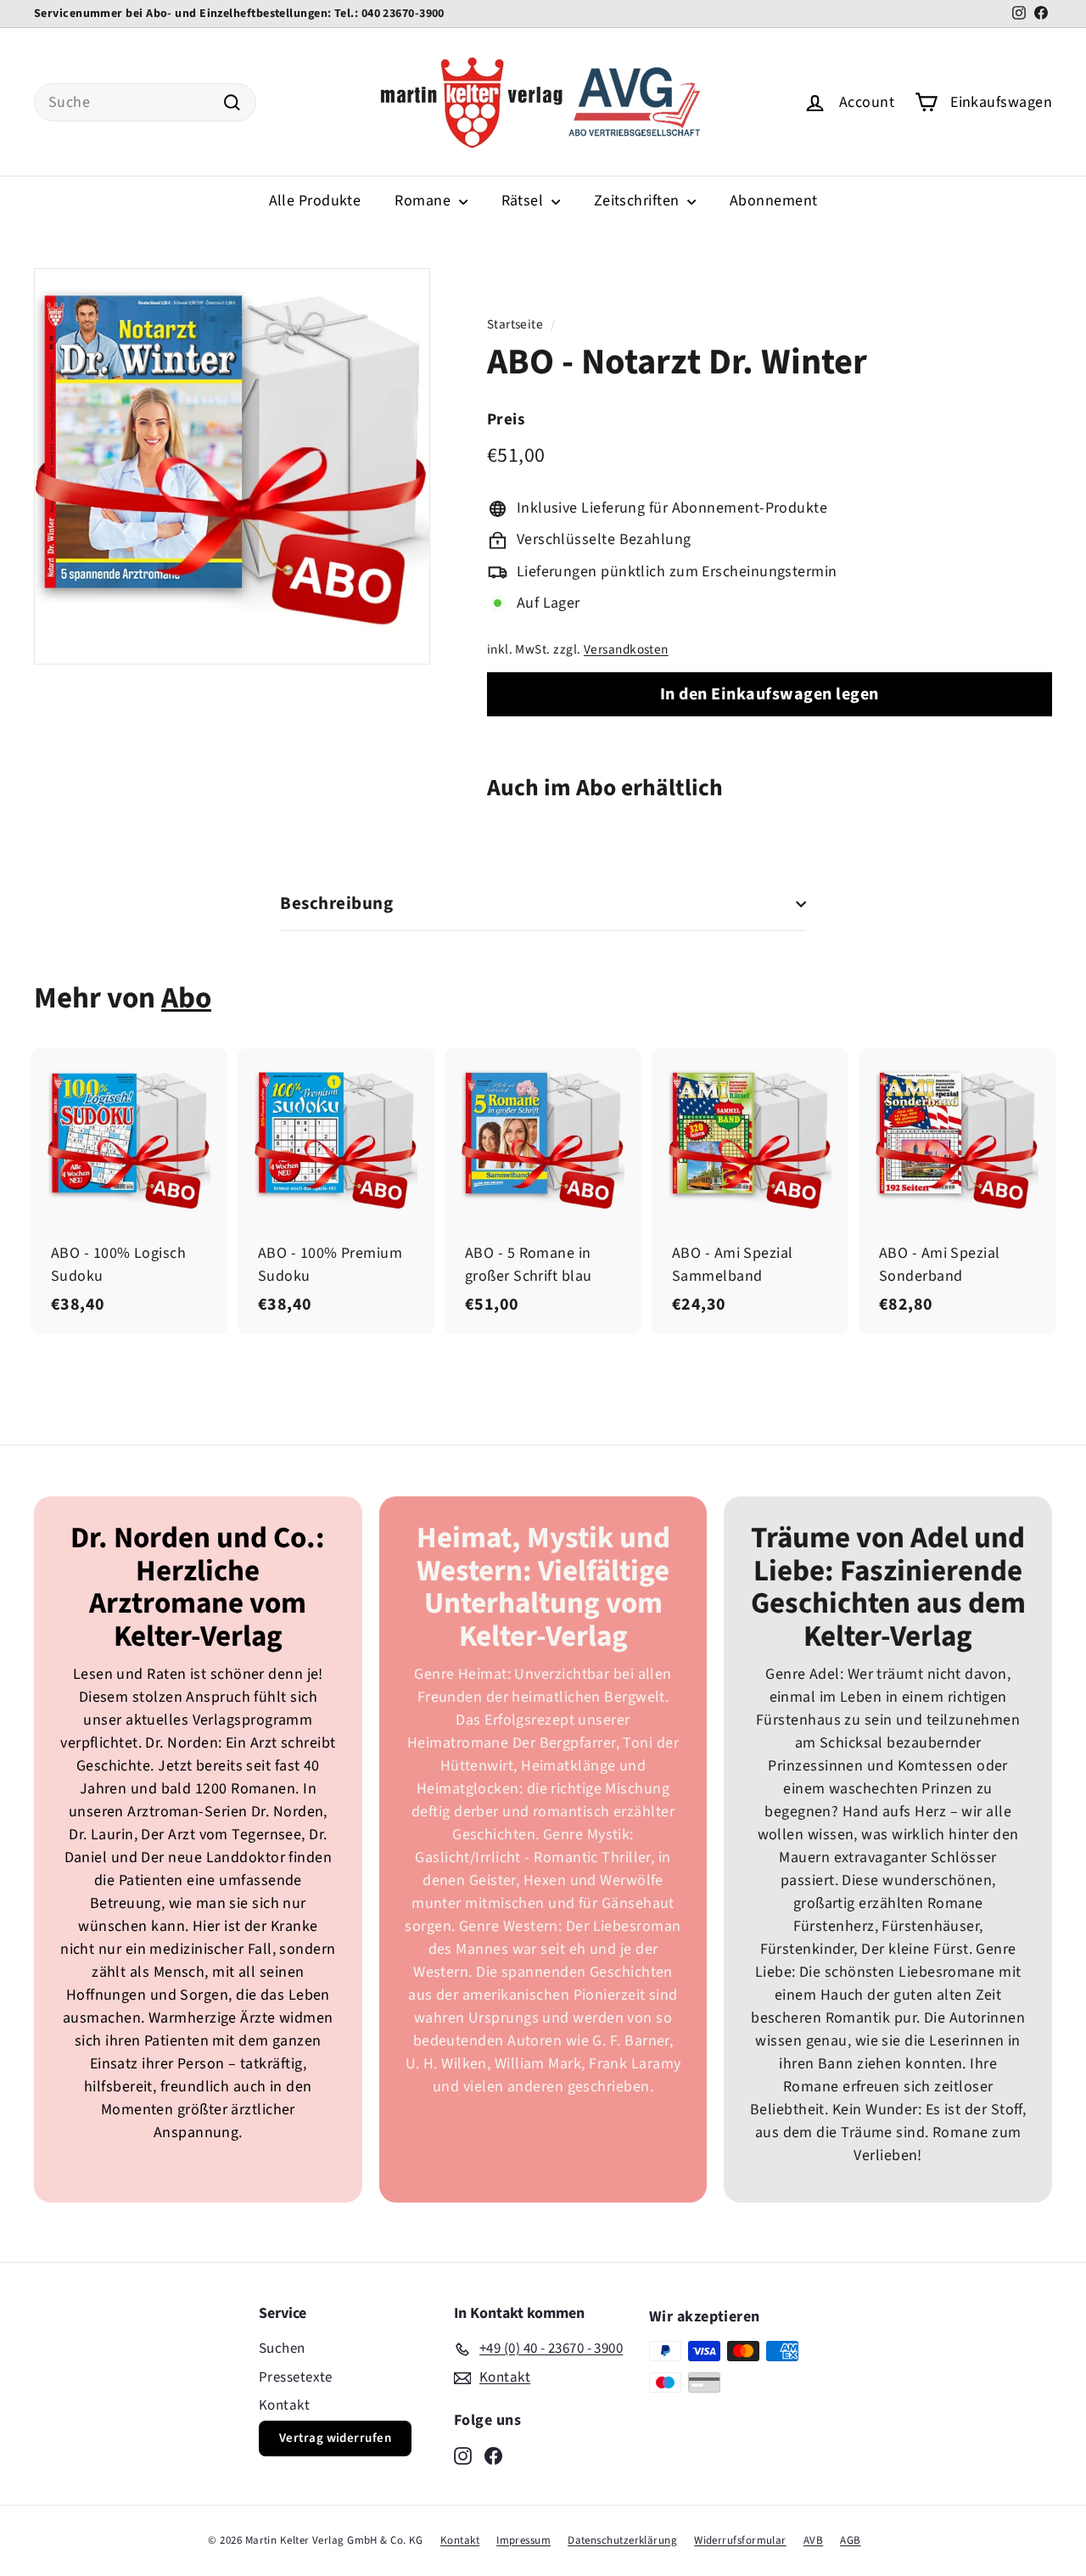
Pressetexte (296, 2377)
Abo (186, 998)
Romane (424, 201)
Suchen (282, 2349)
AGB (850, 2540)
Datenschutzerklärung (622, 2540)
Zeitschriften (638, 201)
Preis (506, 420)
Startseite (515, 324)
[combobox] (145, 102)
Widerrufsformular (740, 2540)
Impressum (523, 2540)
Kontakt (284, 2405)
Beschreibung (336, 903)
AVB (813, 2540)
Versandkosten (626, 649)
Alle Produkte (315, 201)
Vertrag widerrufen (335, 2438)
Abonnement (774, 201)
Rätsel (524, 201)
